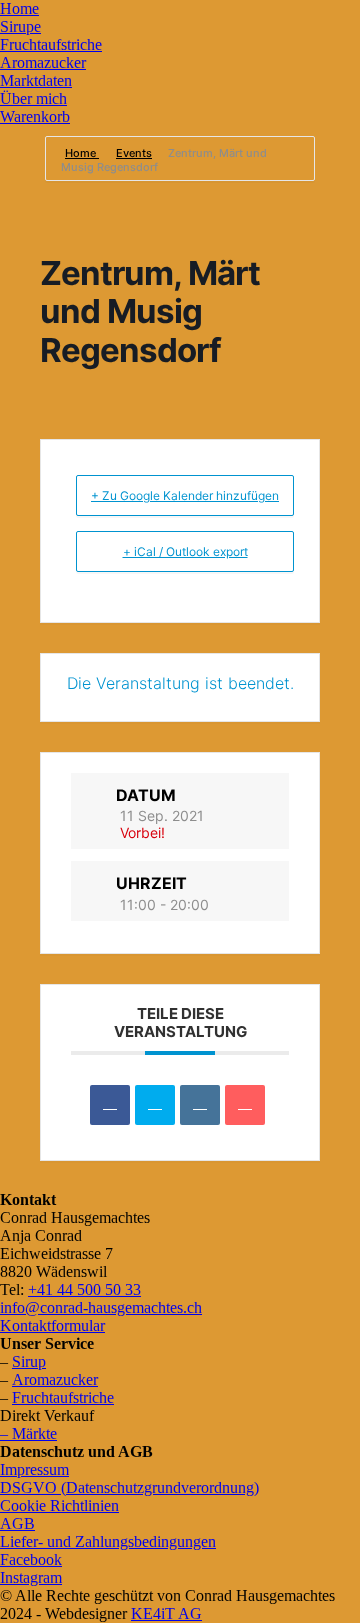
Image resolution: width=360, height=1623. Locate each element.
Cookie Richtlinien (59, 1505)
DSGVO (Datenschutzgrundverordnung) (129, 1487)
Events (134, 153)
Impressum (34, 1469)
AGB (17, 1523)
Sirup (29, 1361)
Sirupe (20, 26)
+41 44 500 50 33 (84, 1289)
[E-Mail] (245, 1105)
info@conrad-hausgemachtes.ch (101, 1307)
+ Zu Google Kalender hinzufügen (185, 495)
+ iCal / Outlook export (185, 551)
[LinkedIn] (200, 1105)
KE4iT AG (166, 1613)
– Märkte (28, 1433)
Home (19, 8)
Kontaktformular (52, 1325)
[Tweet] (155, 1105)
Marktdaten (36, 80)
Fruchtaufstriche (51, 44)
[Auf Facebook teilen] (110, 1105)
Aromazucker (43, 62)
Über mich (33, 98)
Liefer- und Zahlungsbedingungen (108, 1541)
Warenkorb (35, 116)
